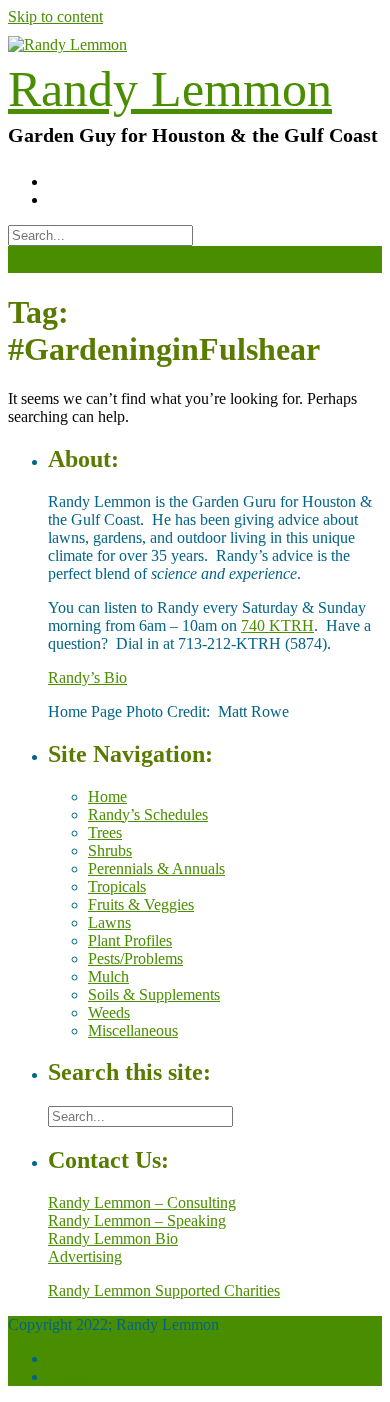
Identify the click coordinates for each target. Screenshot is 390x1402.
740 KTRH (277, 625)
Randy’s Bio (87, 677)
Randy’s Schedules (148, 814)
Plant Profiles (130, 940)
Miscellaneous (133, 1030)
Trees (105, 832)
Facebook (79, 1358)
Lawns (109, 922)
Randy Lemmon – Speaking (137, 1220)
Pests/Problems (135, 958)
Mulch (108, 976)
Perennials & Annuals (156, 868)
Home (107, 796)
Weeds (109, 1012)
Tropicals (117, 886)
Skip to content (55, 16)
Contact (72, 1376)
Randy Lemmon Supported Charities (164, 1290)
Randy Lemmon (170, 89)
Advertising (85, 1256)
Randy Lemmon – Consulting (142, 1202)
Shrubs (110, 850)
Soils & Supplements (154, 994)
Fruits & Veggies (141, 904)
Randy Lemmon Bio (113, 1238)
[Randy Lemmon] (67, 44)
